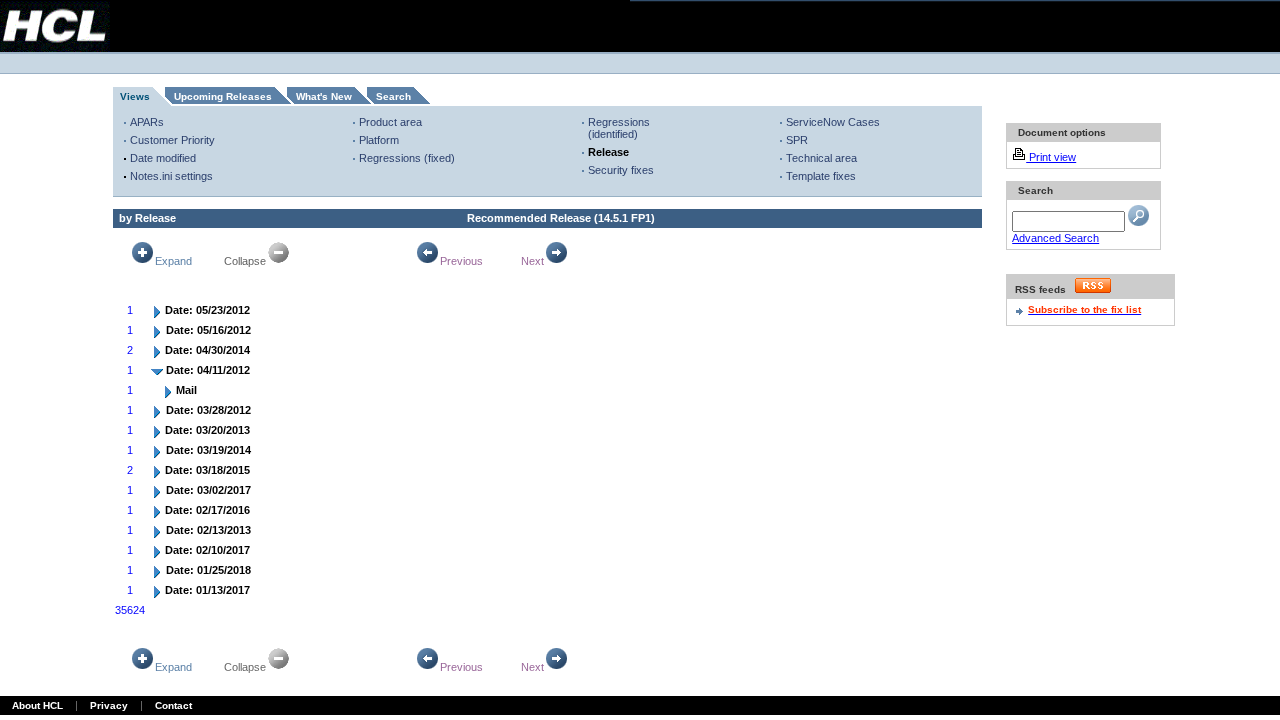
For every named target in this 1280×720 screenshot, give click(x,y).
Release (608, 152)
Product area (390, 122)
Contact (173, 705)
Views (135, 96)
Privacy (109, 705)
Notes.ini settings (171, 176)
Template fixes (821, 176)
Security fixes (621, 170)
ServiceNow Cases (833, 122)
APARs (147, 122)
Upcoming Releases (223, 96)
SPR (797, 140)
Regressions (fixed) (407, 158)
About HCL (37, 705)
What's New (324, 96)
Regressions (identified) (619, 128)
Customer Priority (172, 140)
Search (393, 96)
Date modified (163, 158)
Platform (379, 140)
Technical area (821, 158)
